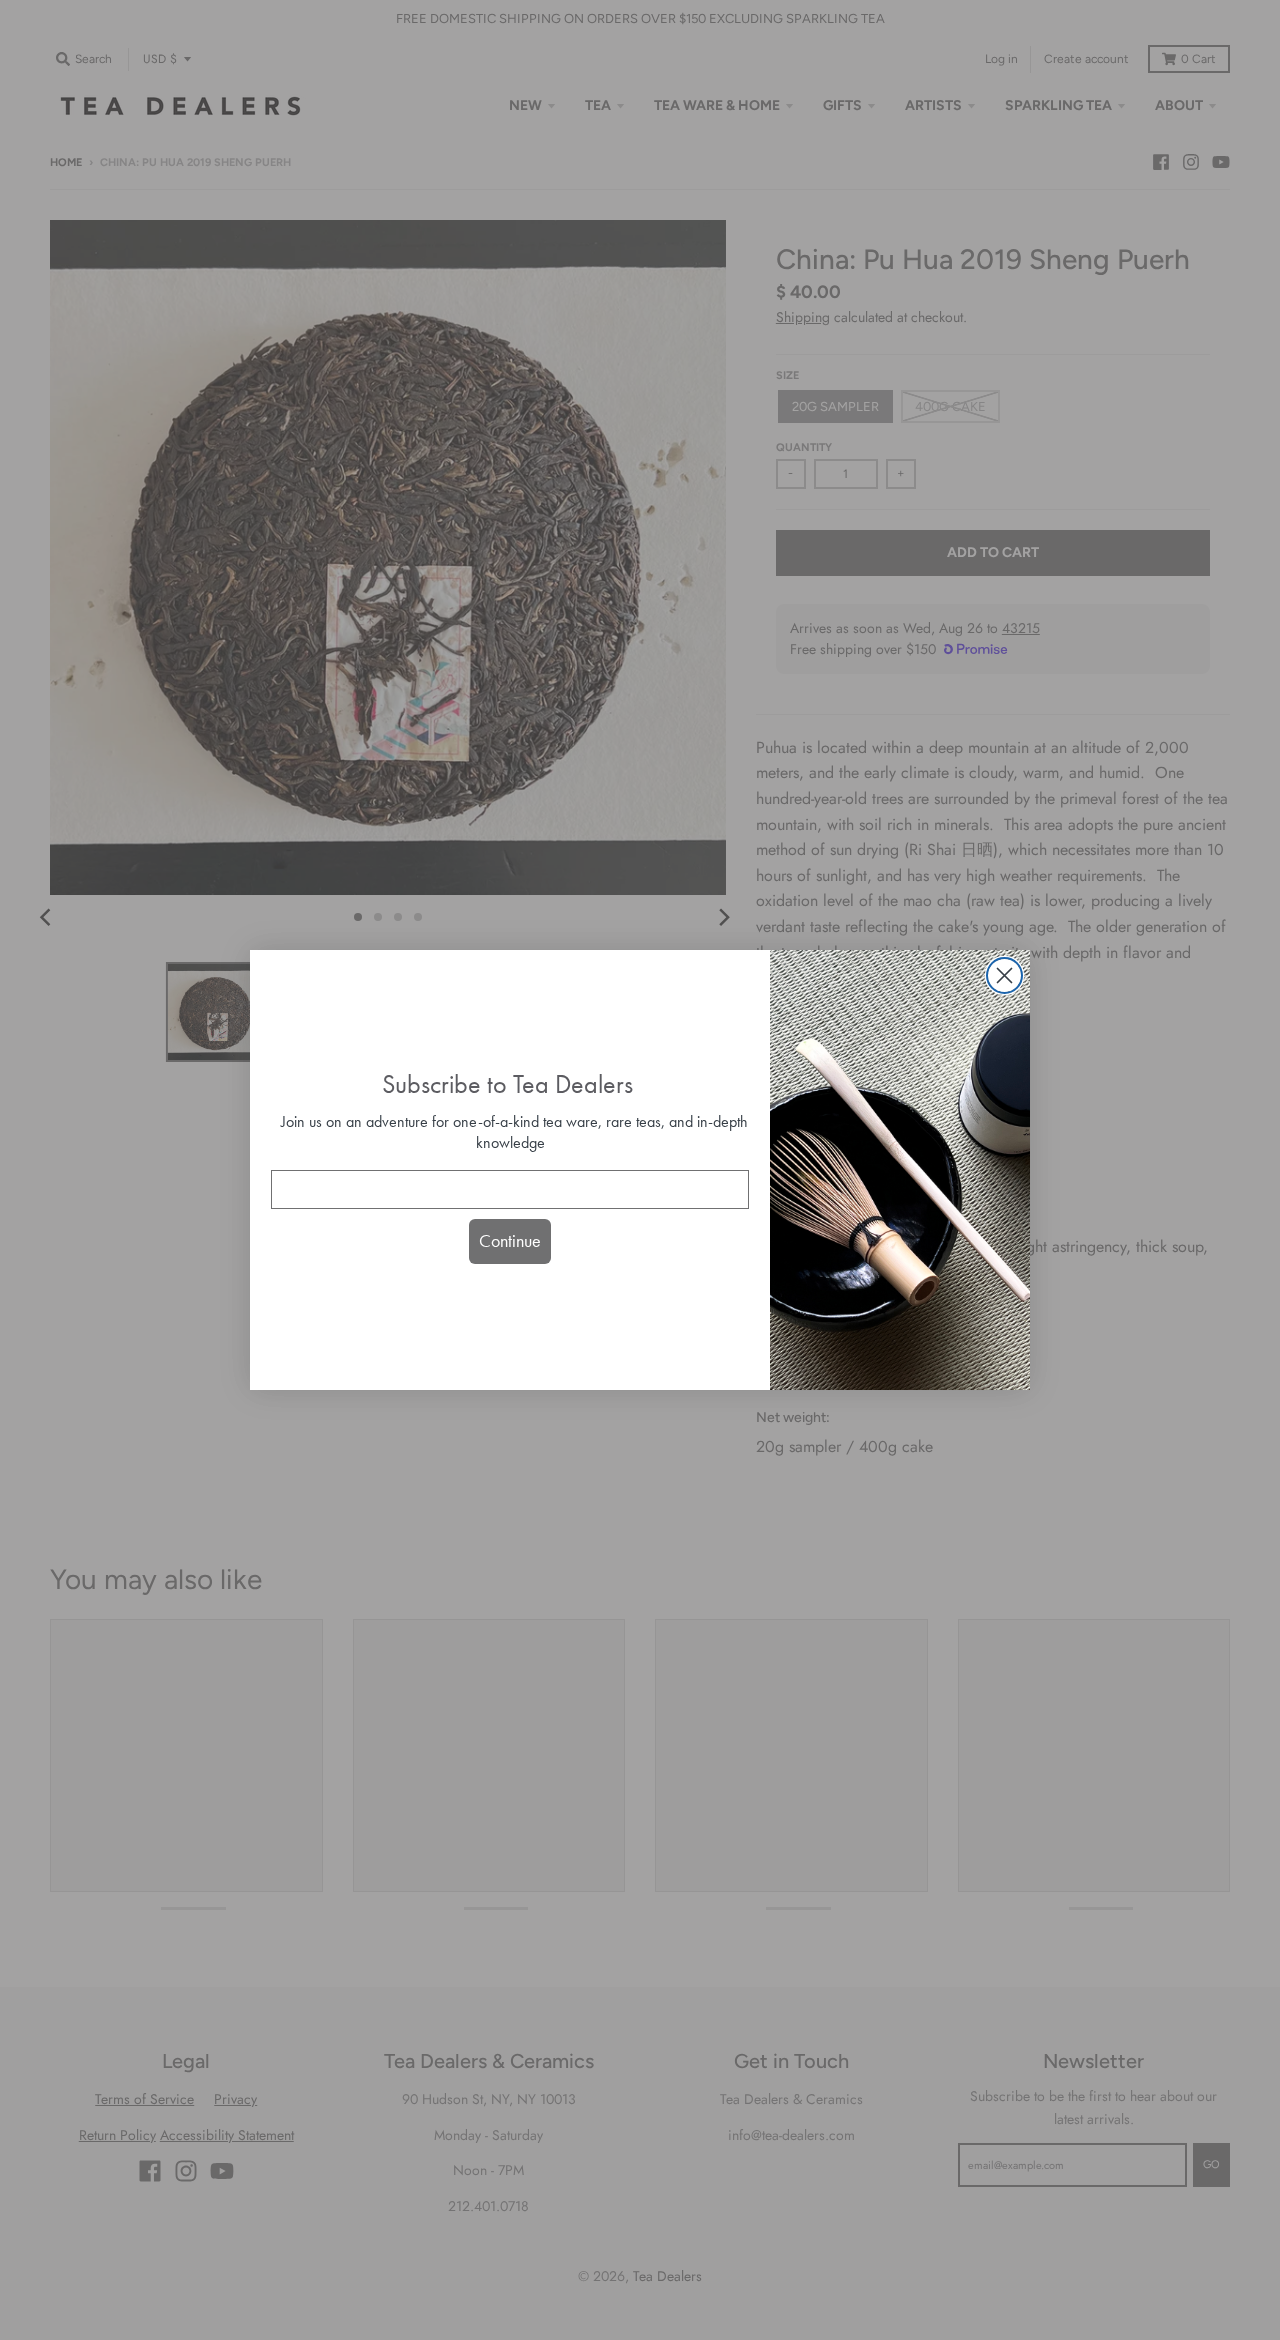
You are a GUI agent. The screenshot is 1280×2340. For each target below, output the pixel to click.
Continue (510, 1240)
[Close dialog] (1004, 975)
